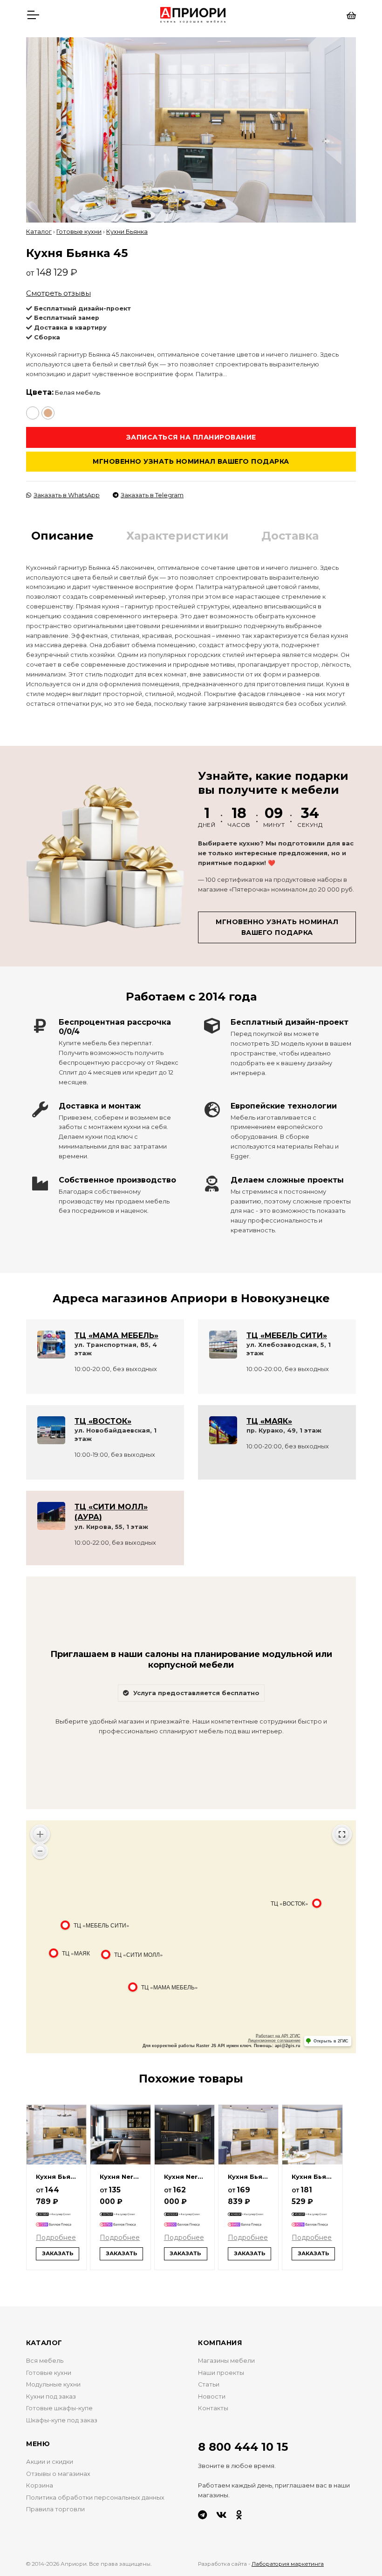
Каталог (39, 232)
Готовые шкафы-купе (59, 2408)
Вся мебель (45, 2361)
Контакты (213, 2408)
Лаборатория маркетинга (288, 2564)
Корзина (40, 2485)
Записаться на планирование (191, 437)
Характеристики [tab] (177, 536)
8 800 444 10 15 (243, 2447)
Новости (212, 2397)
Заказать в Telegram (152, 495)
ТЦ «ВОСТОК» (103, 1421)
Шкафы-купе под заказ (62, 2420)
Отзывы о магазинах (58, 2474)
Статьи (209, 2384)
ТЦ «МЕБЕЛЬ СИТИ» (287, 1335)
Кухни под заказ (51, 2397)
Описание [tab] (62, 536)
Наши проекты (221, 2373)
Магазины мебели (226, 2361)
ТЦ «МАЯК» (269, 1421)
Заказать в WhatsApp (67, 495)
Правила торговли (55, 2509)
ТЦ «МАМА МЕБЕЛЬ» (116, 1335)
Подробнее (56, 2238)
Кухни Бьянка (127, 232)
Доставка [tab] (290, 536)
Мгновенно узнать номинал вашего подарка (191, 461)
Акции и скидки (50, 2462)
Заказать (58, 2253)
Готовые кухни (79, 232)
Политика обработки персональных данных (95, 2498)
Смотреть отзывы (58, 293)
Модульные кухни (53, 2384)
